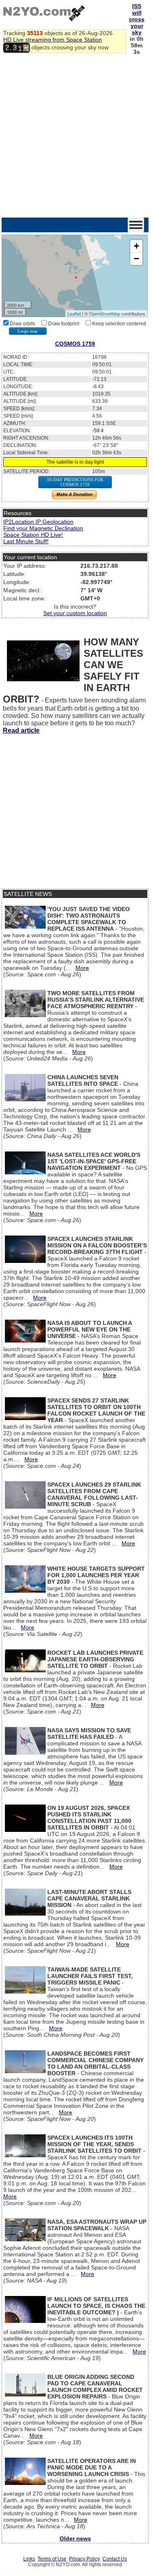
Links (29, 2559)
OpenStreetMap (105, 313)
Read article (21, 730)
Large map (28, 331)
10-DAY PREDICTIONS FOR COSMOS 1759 (75, 482)
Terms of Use (52, 2559)
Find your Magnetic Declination (43, 528)
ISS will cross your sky (137, 19)
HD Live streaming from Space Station (53, 40)
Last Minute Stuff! (26, 541)
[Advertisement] (76, 137)
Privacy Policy (84, 2559)
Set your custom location (75, 613)
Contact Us (115, 2559)
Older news (75, 2538)
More (82, 968)
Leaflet (74, 313)
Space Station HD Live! (33, 535)
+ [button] (136, 246)
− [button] (136, 259)
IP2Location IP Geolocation (38, 522)
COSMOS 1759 (75, 344)
